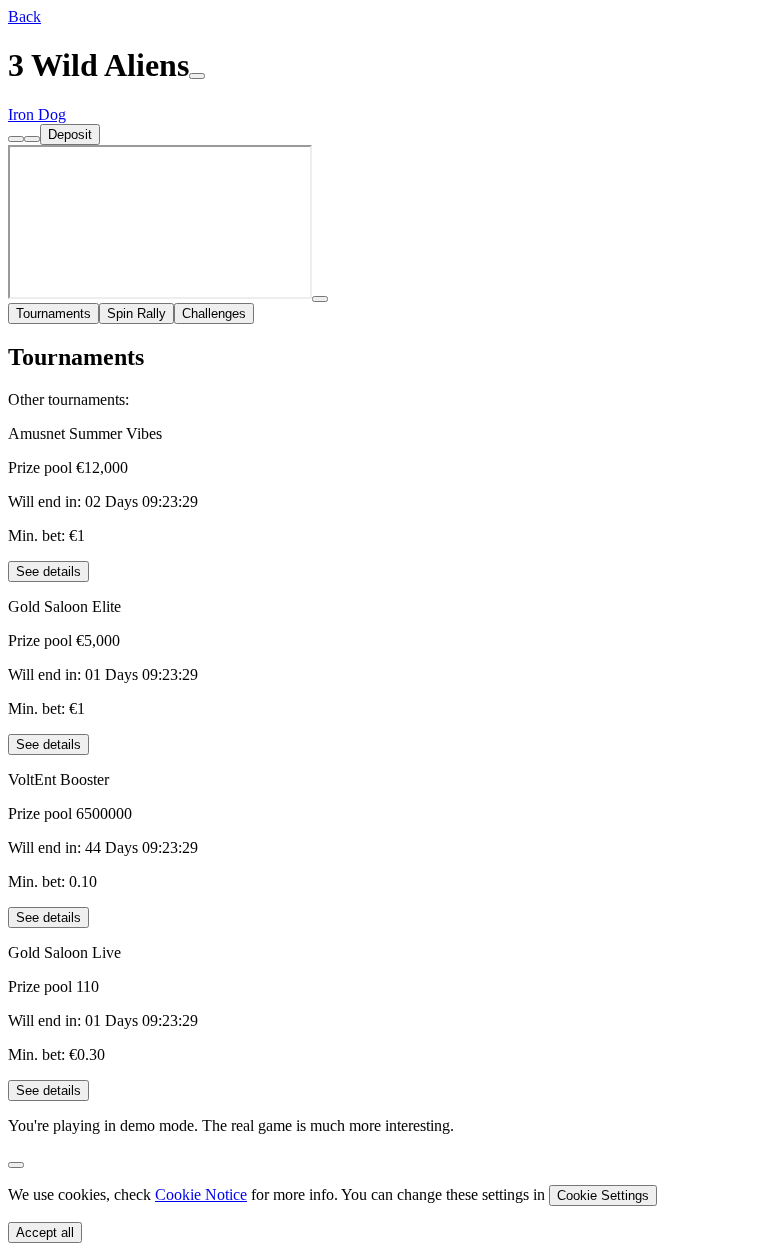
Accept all (45, 1232)
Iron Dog (37, 114)
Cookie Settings (603, 1195)
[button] (24, 16)
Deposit (70, 134)
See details (48, 571)
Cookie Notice (201, 1194)
